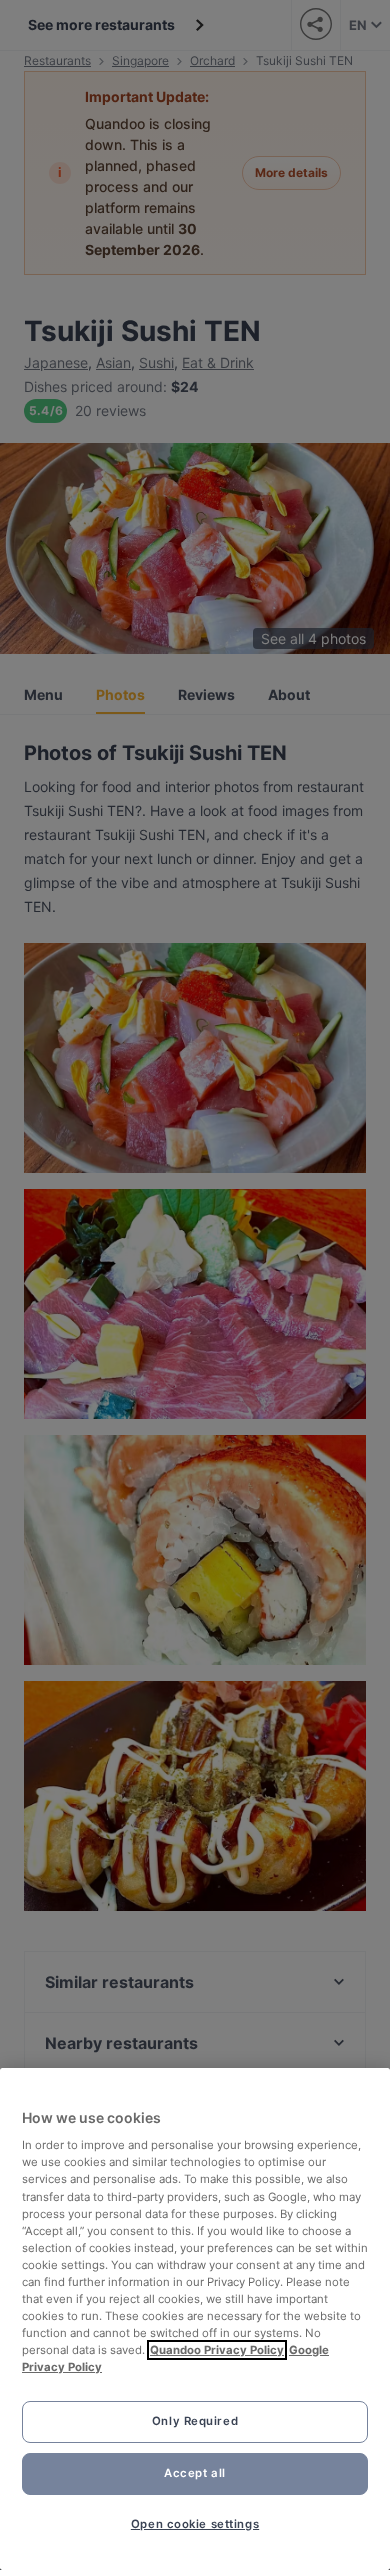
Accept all (195, 2473)
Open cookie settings (195, 2524)
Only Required (195, 2421)
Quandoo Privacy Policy (217, 2350)
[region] (195, 2319)
